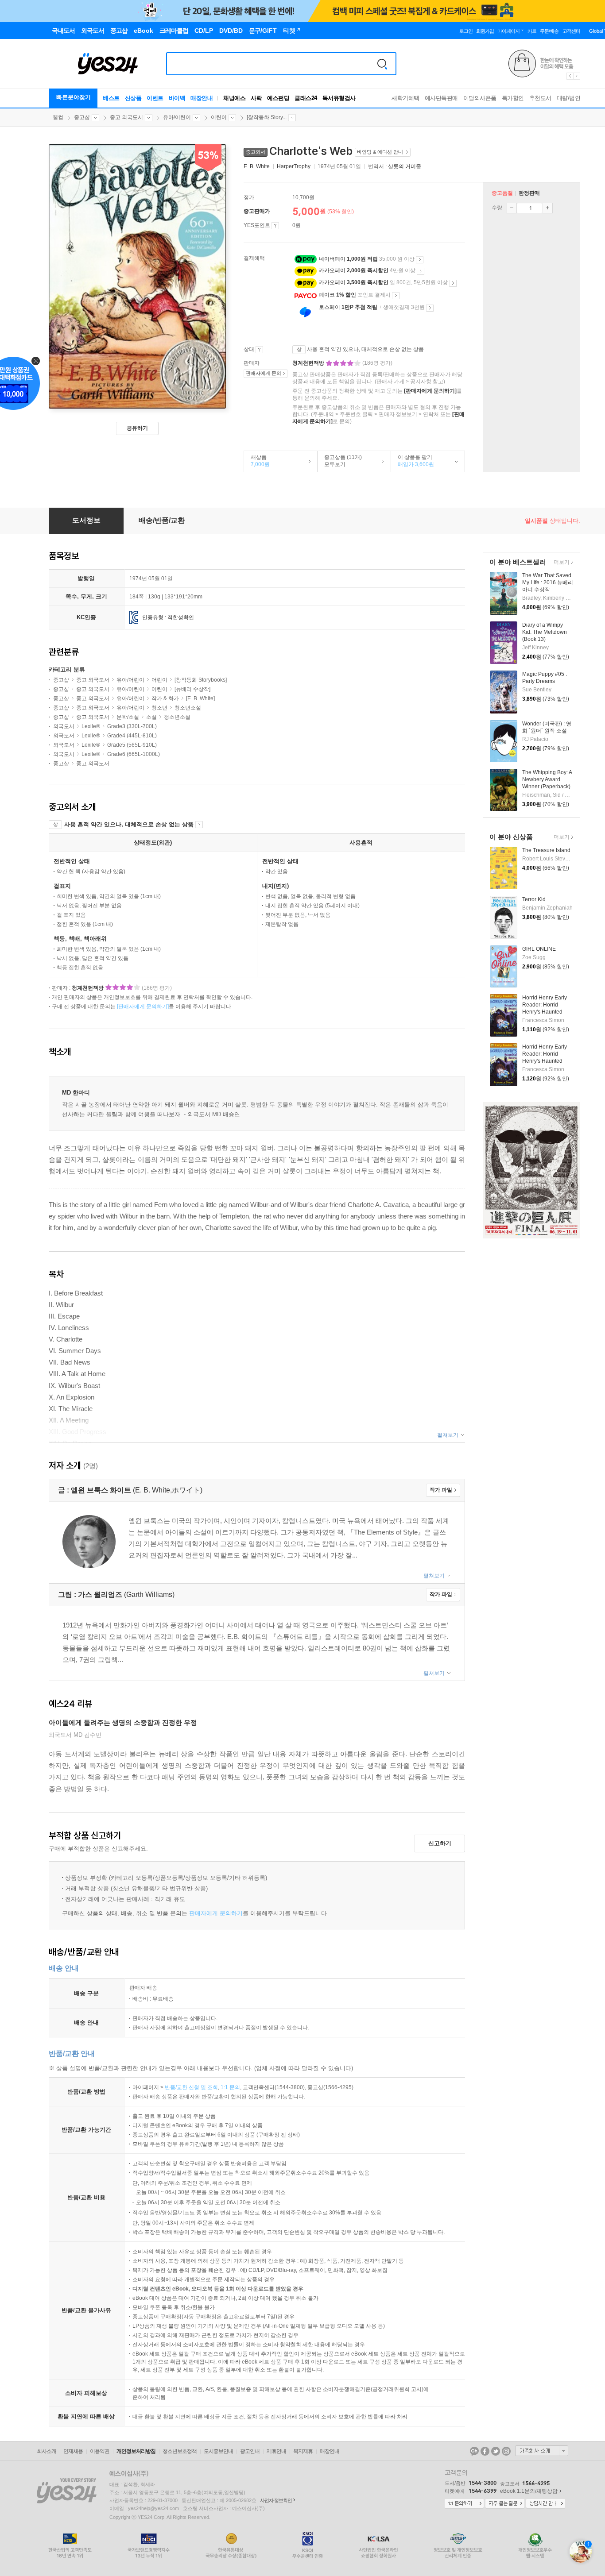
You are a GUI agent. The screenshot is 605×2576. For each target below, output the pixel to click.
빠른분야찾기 (74, 97)
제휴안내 (276, 2451)
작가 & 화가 (166, 698)
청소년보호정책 (180, 2451)
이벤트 (155, 98)
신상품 (133, 98)
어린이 (219, 117)
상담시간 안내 (546, 2504)
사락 (256, 98)
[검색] (382, 64)
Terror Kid (534, 899)
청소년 (159, 708)
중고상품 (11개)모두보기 (340, 461)
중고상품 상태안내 (259, 350)
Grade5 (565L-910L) (132, 745)
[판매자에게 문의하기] (430, 391)
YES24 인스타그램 (506, 2451)
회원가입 (485, 31)
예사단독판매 (441, 98)
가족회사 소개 (542, 2451)
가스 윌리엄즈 (100, 1595)
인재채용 (73, 2451)
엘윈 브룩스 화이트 (102, 1490)
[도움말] (275, 226)
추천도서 (540, 98)
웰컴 (58, 117)
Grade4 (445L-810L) (132, 736)
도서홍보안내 (218, 2451)
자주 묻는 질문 (505, 2504)
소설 (151, 717)
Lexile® (91, 726)
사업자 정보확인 (276, 2500)
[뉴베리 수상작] (192, 689)
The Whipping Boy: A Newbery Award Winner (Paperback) (547, 779)
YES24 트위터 (496, 2451)
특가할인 (513, 98)
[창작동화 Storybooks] (201, 680)
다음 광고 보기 (577, 76)
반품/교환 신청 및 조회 (191, 2087)
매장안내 (202, 98)
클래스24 (306, 98)
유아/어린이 (177, 117)
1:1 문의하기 (464, 2504)
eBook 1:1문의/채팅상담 (529, 2491)
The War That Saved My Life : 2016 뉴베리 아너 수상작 (548, 582)
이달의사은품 (480, 98)
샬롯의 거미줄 (405, 166)
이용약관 (100, 2451)
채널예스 (234, 98)
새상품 (257, 461)
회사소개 (47, 2451)
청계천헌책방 (309, 363)
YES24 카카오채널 (474, 2451)
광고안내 (250, 2451)
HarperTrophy (294, 166)
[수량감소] (512, 208)
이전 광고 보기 (570, 76)
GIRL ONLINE (539, 949)
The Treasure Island (546, 850)
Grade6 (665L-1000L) (134, 754)
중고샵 (82, 117)
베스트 (111, 98)
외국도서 (64, 726)
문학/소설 (128, 717)
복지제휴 (303, 2451)
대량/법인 (569, 98)
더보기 (560, 563)
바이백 (177, 98)
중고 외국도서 (126, 117)
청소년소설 (188, 708)
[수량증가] (547, 208)
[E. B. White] (200, 698)
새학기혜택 (405, 98)
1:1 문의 (230, 2087)
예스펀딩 (278, 98)
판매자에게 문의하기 (216, 1913)
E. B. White (257, 166)
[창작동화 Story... (267, 117)
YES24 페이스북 (485, 2451)
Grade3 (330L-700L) (132, 726)
